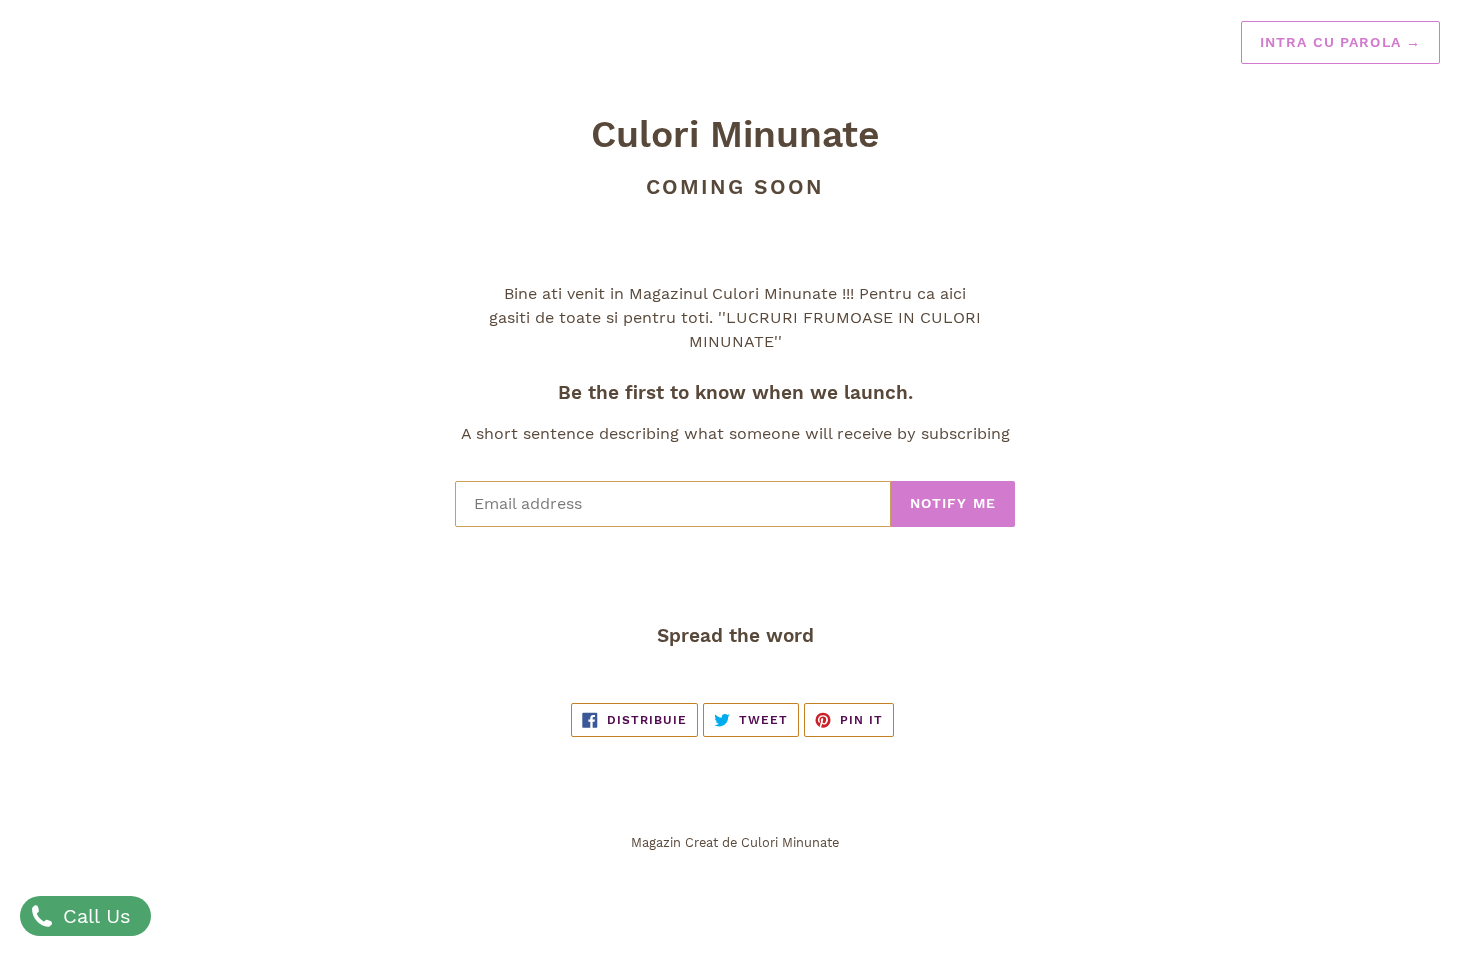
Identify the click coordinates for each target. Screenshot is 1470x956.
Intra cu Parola (1340, 42)
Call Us (93, 916)
